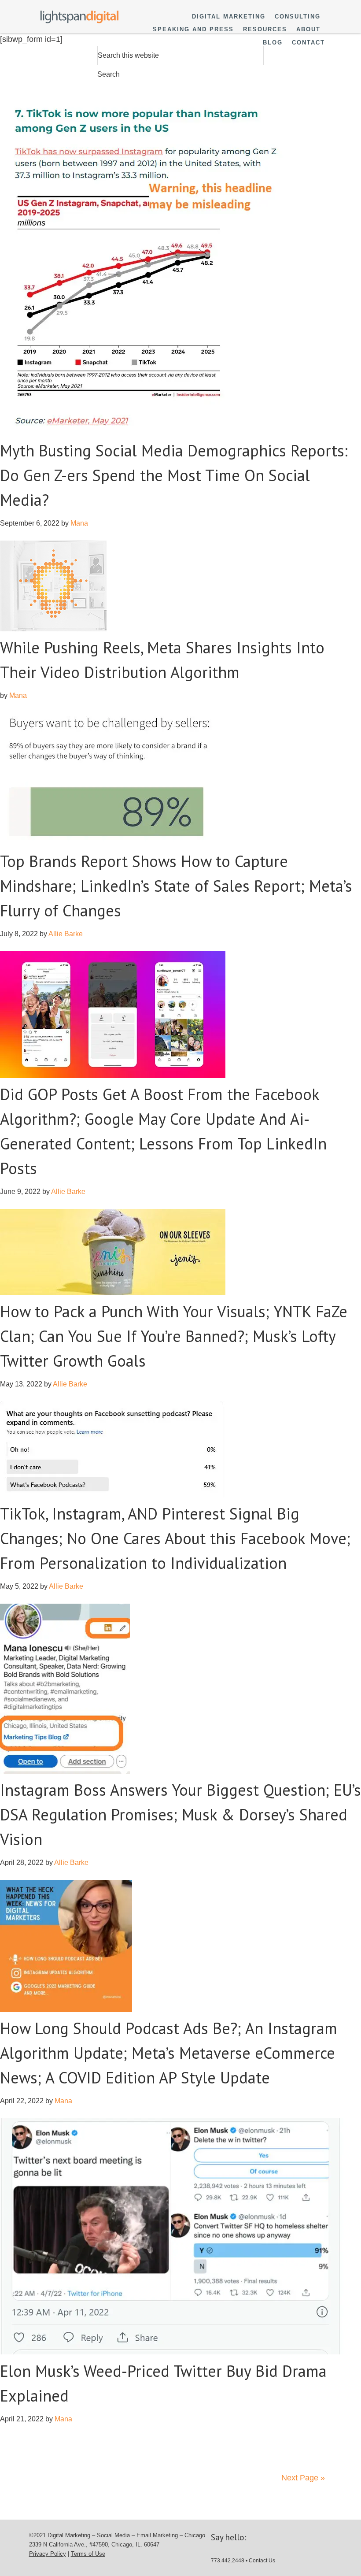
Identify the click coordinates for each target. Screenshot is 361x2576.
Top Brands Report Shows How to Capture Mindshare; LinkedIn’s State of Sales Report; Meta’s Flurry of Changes (176, 886)
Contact (308, 43)
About (308, 29)
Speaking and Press (193, 29)
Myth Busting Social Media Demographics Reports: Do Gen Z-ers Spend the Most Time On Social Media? (174, 475)
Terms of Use (88, 2554)
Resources (265, 29)
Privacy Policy (48, 2554)
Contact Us (262, 2561)
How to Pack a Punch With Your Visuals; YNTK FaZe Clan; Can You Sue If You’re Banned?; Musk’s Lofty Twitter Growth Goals (174, 1336)
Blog (273, 43)
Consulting (298, 17)
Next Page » (303, 2478)
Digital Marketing (229, 17)
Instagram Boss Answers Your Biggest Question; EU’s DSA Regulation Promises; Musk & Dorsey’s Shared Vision (180, 1814)
